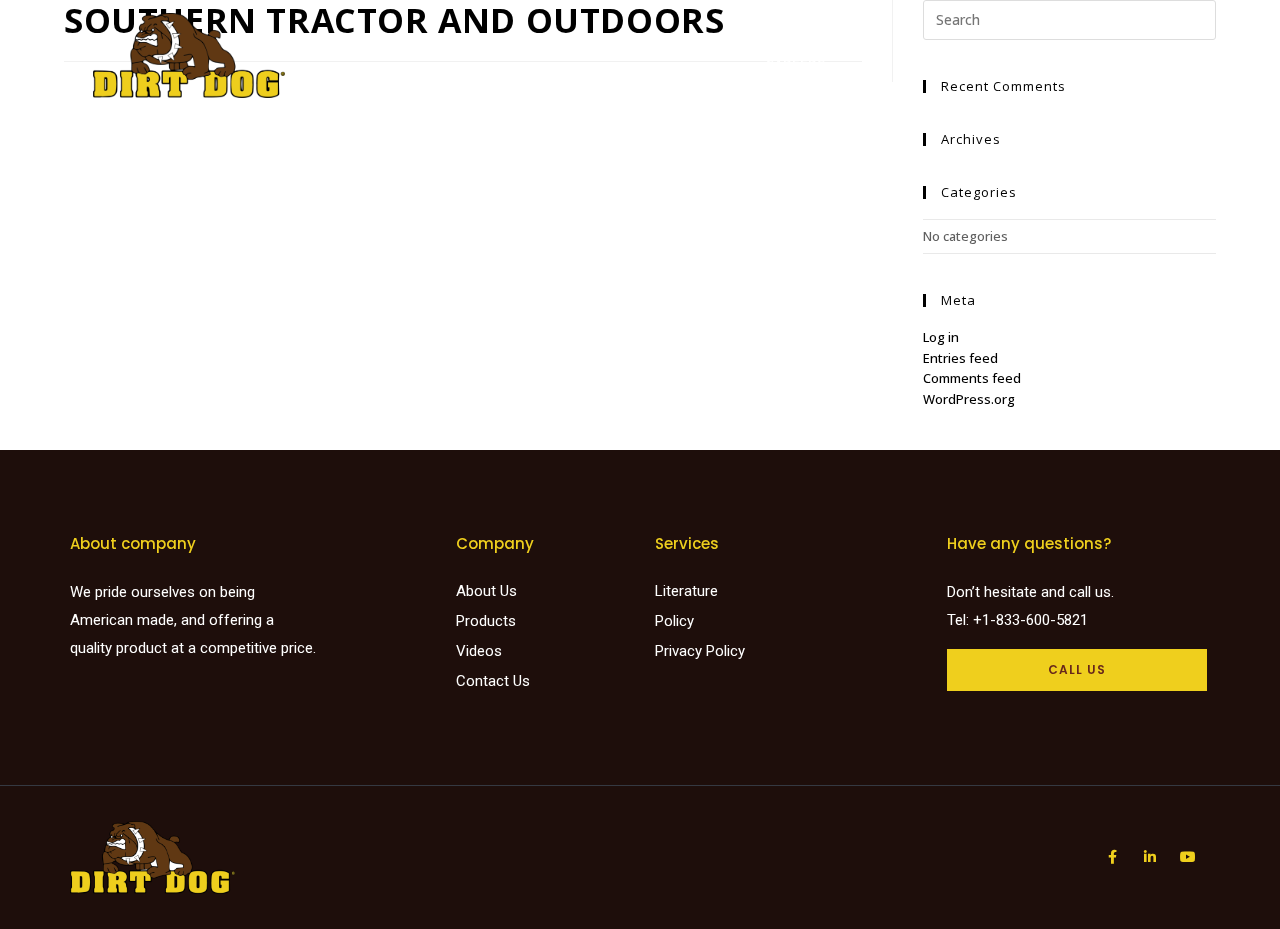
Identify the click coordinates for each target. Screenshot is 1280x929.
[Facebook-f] (1112, 857)
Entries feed (960, 358)
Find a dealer (656, 44)
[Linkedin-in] (1150, 857)
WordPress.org (969, 399)
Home (470, 44)
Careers (795, 64)
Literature (768, 44)
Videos (855, 44)
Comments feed (972, 378)
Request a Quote (1056, 44)
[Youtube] (1188, 857)
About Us (935, 44)
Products (548, 44)
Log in (941, 337)
